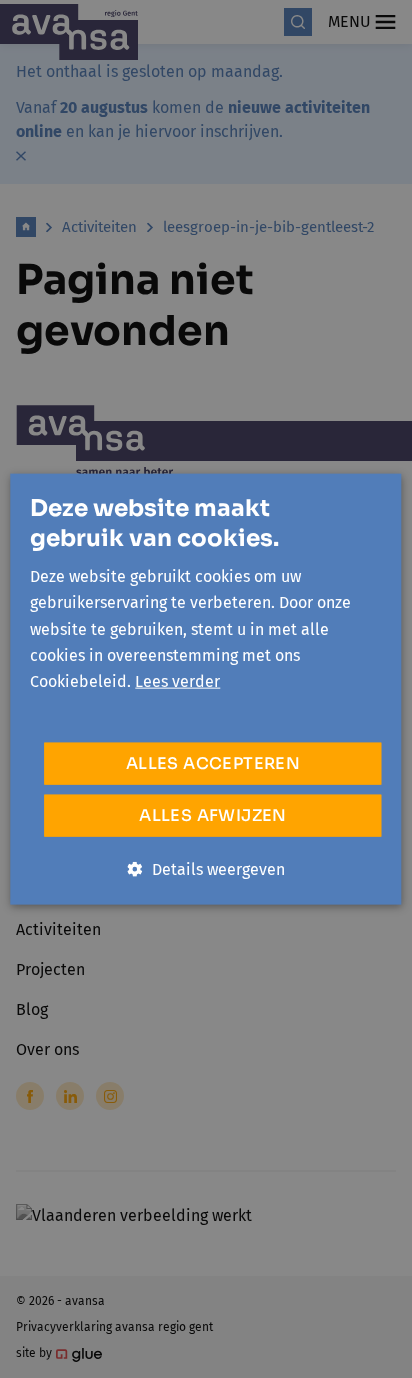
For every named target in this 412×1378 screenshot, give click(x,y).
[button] (206, 869)
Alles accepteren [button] (213, 762)
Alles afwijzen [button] (213, 814)
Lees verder (177, 681)
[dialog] (206, 689)
